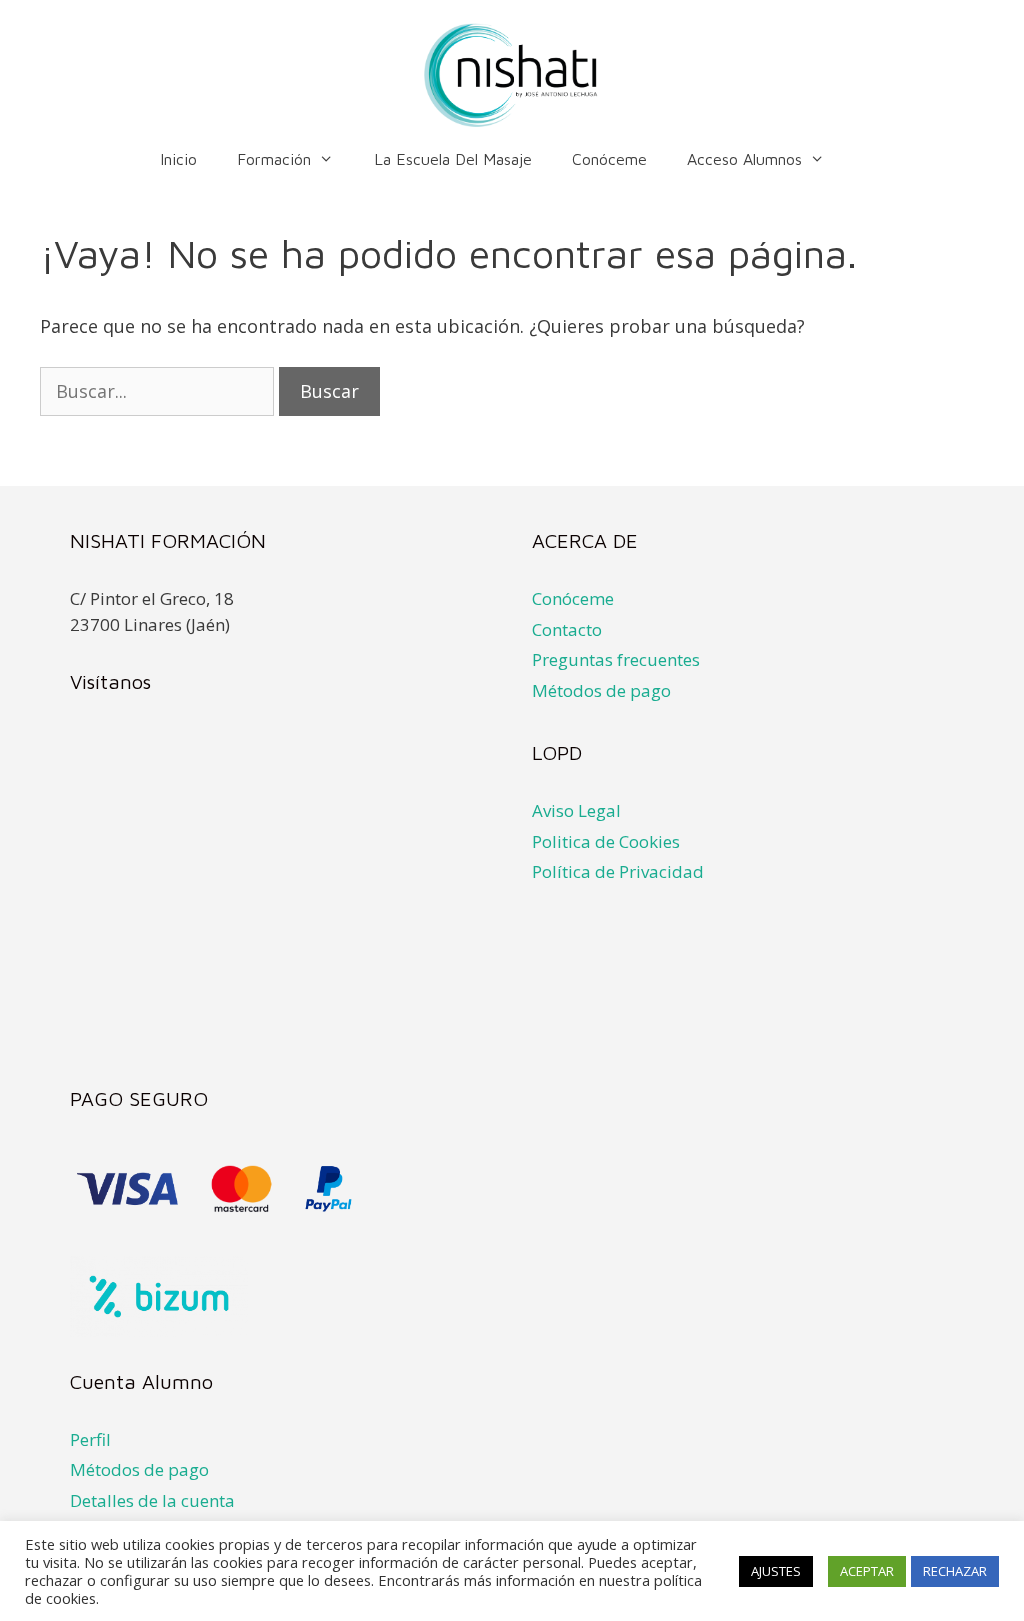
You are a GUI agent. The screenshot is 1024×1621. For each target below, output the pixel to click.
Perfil (90, 1439)
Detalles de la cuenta (152, 1500)
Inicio (178, 159)
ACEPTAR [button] (867, 1571)
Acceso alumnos (744, 159)
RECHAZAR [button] (955, 1571)
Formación (274, 159)
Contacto (567, 629)
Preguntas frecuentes (616, 659)
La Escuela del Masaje (453, 159)
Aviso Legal (576, 810)
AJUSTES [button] (776, 1571)
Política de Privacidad (618, 871)
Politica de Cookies (606, 841)
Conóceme (609, 159)
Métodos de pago (601, 690)
